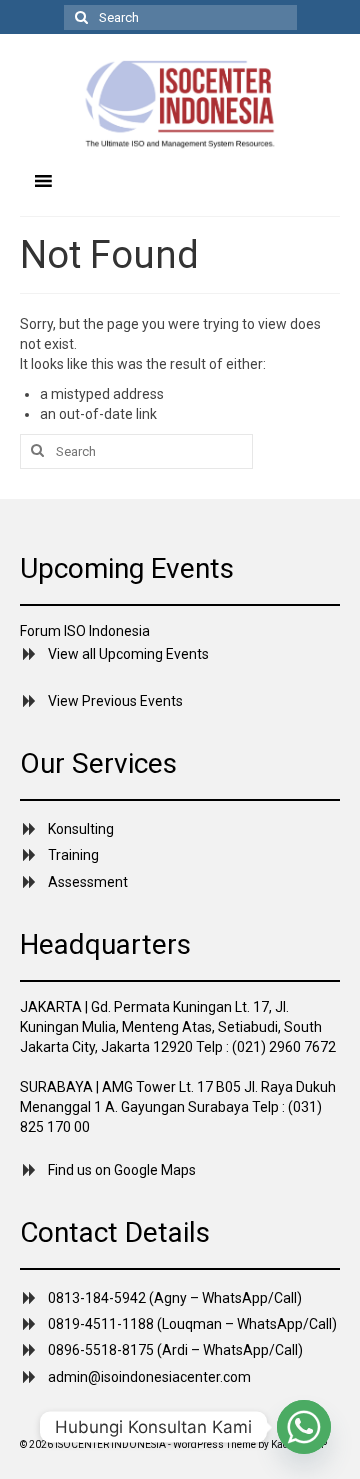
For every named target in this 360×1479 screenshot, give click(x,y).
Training (73, 855)
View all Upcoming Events (128, 654)
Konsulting (81, 829)
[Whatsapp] (304, 1427)
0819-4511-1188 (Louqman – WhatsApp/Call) (192, 1324)
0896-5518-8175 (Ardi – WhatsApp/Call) (175, 1350)
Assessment (88, 882)
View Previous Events (115, 701)
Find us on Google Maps (122, 1170)
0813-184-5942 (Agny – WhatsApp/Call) (175, 1298)
